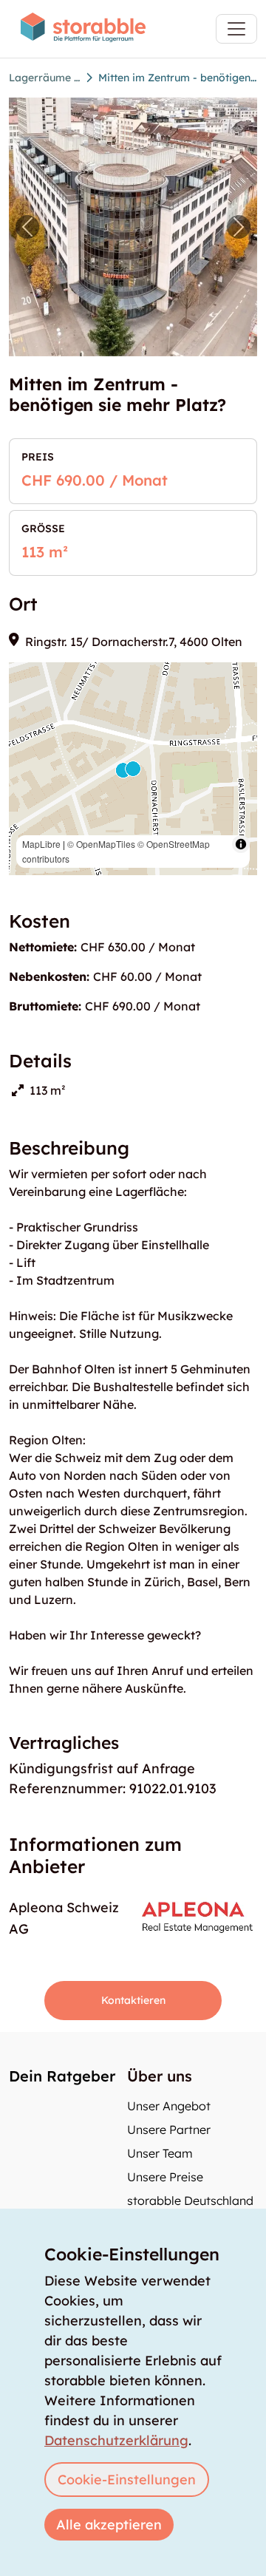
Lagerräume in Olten (44, 78)
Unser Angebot (169, 2106)
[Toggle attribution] (241, 844)
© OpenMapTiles (101, 844)
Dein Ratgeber (62, 2076)
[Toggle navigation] (236, 29)
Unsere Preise (165, 2177)
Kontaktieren (133, 2000)
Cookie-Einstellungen (127, 2480)
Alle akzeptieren (109, 2525)
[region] (133, 769)
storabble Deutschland (190, 2201)
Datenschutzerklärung (116, 2440)
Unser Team (160, 2153)
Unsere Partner (169, 2130)
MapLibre (41, 844)
